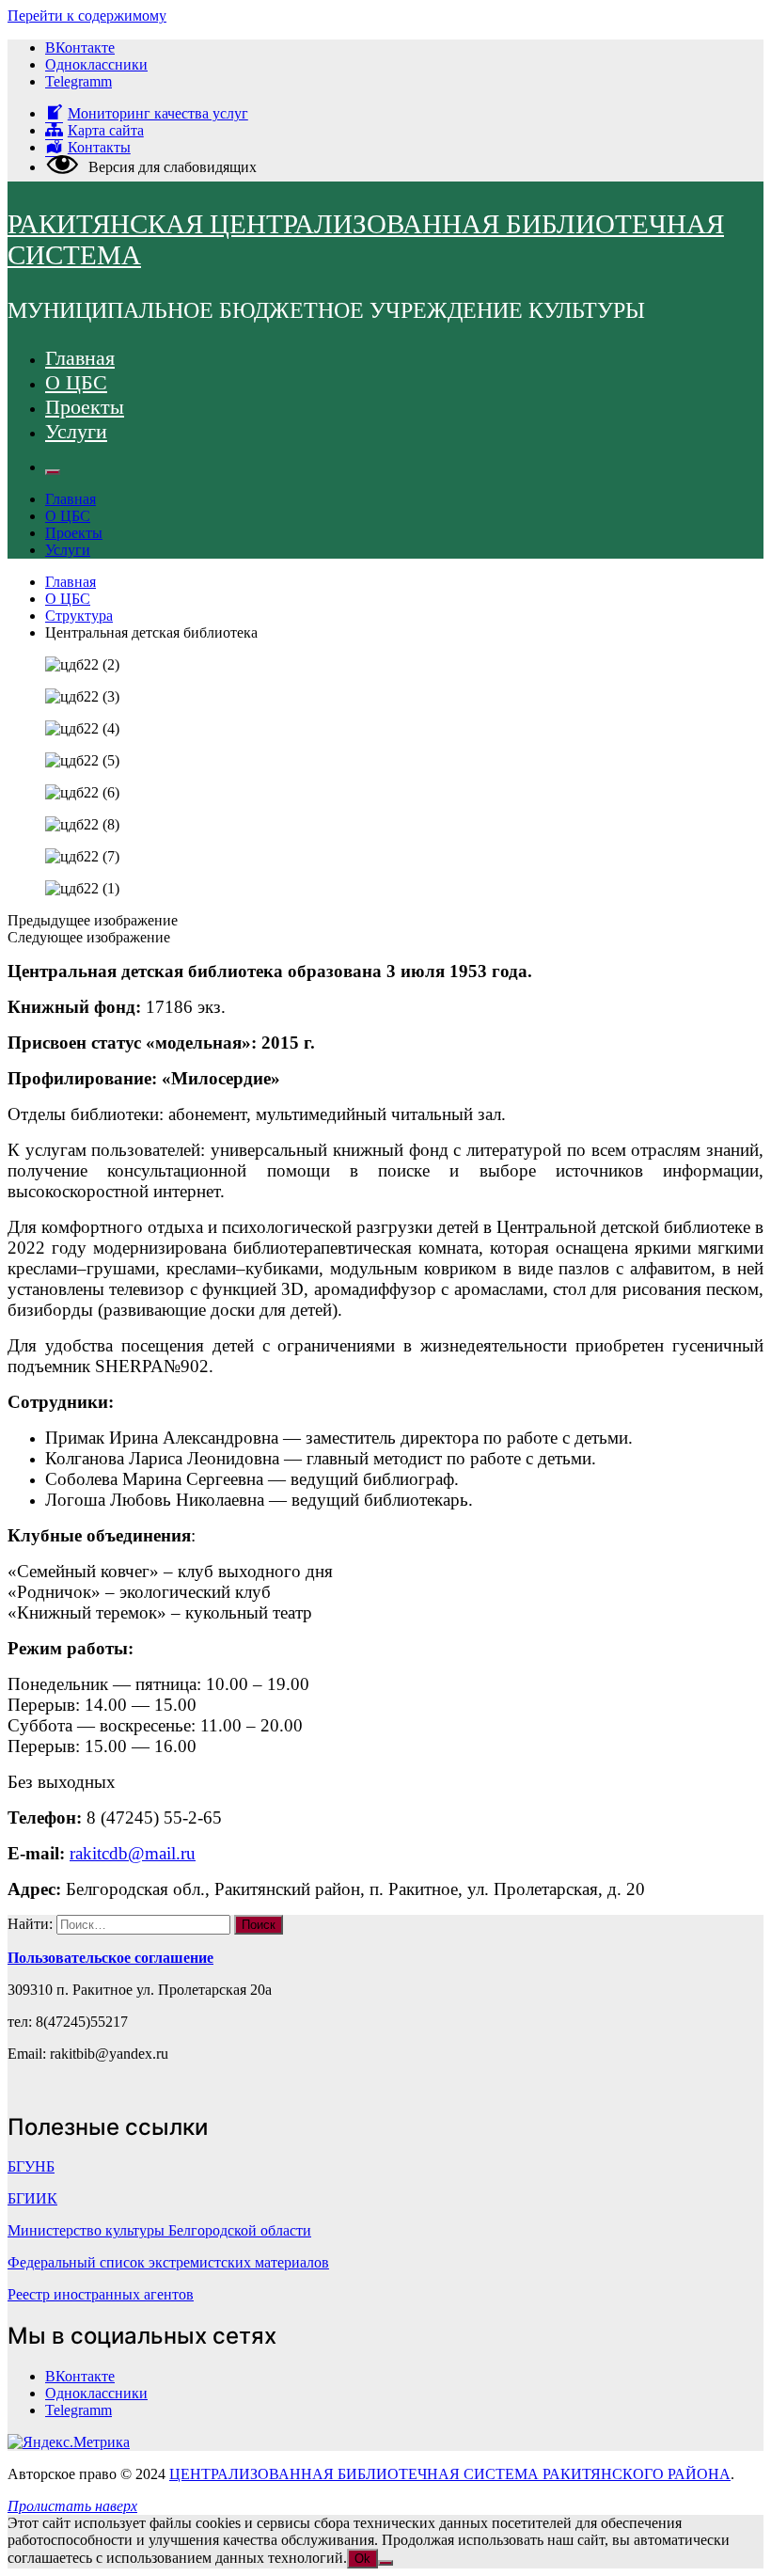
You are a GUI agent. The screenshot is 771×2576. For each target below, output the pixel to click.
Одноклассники (96, 64)
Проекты (85, 407)
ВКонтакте (80, 47)
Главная (80, 358)
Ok (362, 2559)
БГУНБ (31, 2166)
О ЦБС (76, 382)
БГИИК (32, 2198)
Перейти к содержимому (87, 16)
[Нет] (385, 2563)
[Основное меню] (53, 472)
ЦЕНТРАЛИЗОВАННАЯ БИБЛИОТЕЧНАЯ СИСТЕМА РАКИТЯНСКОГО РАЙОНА (450, 2474)
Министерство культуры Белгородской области (159, 2230)
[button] (385, 921)
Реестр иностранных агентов (101, 2294)
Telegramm (79, 81)
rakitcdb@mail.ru (133, 1853)
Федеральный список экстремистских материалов (168, 2262)
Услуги (76, 431)
